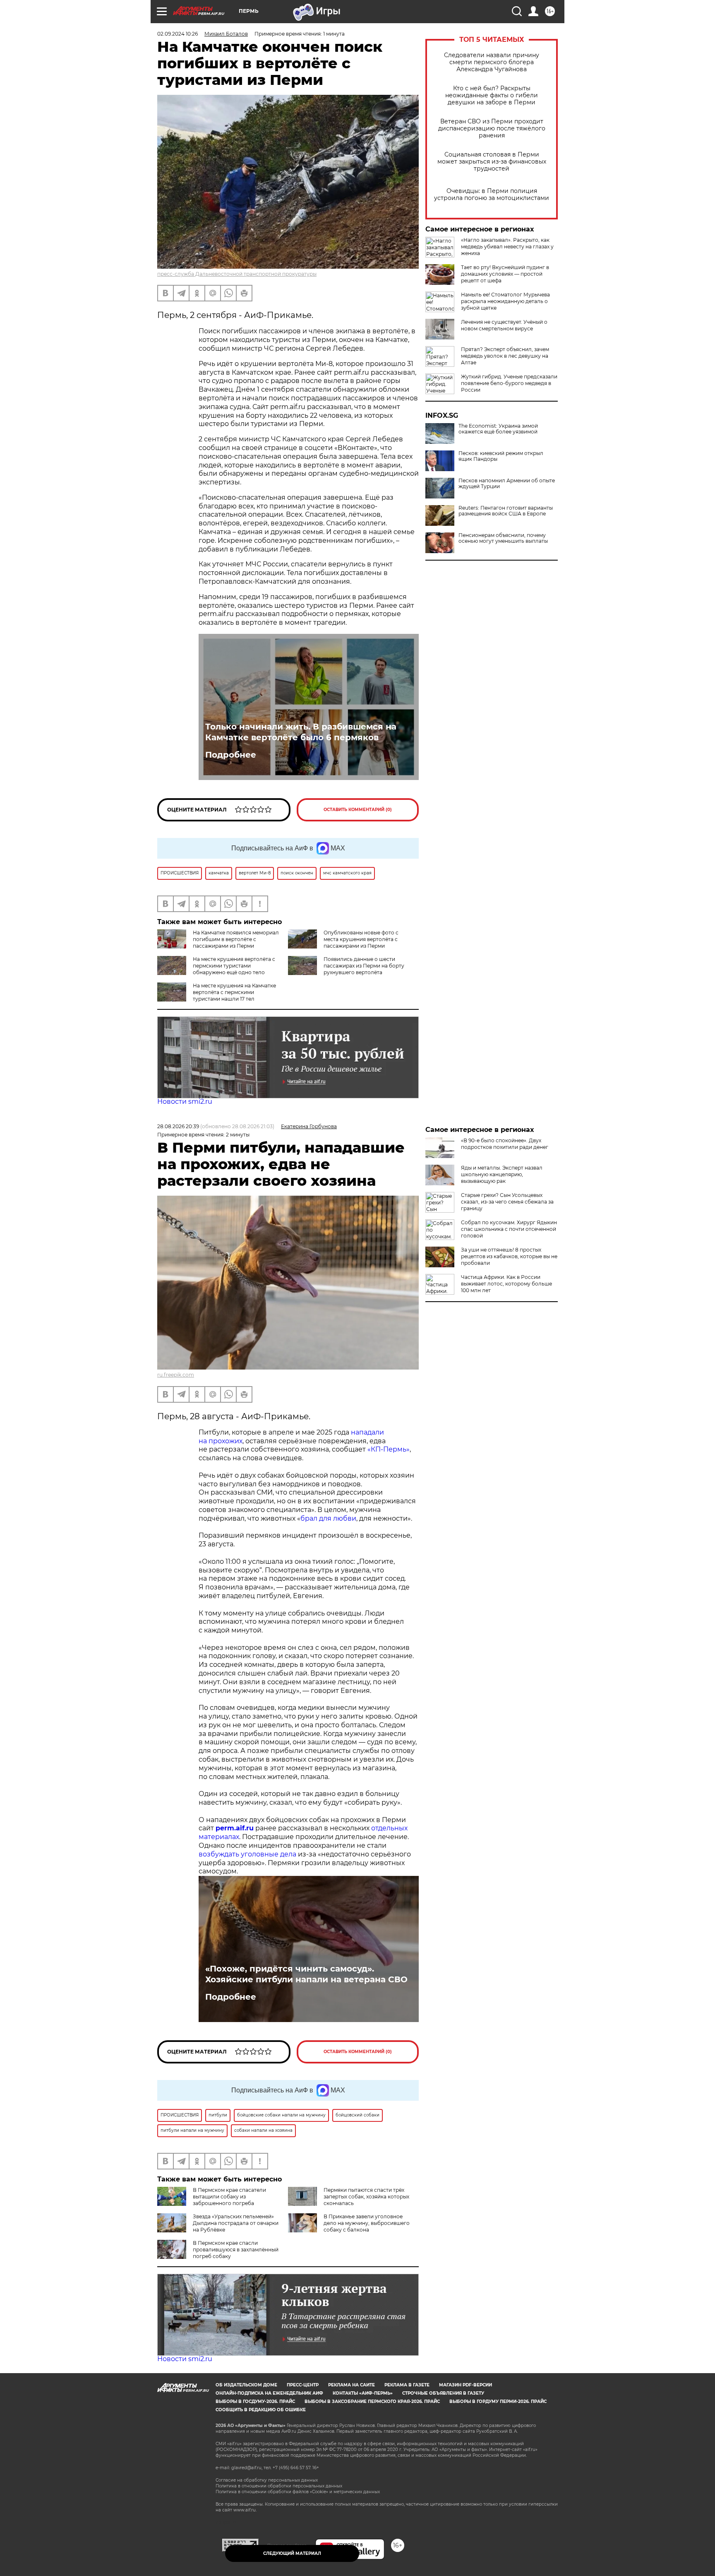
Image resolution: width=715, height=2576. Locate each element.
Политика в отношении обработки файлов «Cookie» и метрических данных (298, 2492)
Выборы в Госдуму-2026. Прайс (255, 2401)
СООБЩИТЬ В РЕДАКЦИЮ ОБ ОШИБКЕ (261, 2410)
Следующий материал (292, 2553)
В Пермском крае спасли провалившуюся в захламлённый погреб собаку (236, 2250)
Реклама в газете (407, 2385)
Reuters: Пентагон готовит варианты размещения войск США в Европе (506, 511)
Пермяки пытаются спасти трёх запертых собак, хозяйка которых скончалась (366, 2197)
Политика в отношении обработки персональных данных (279, 2486)
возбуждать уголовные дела (247, 1854)
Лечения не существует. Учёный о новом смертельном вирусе (504, 325)
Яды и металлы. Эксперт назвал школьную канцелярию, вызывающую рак (502, 1174)
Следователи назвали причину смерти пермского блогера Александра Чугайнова (492, 62)
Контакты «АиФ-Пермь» (363, 2393)
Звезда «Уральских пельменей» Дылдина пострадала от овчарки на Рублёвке (236, 2223)
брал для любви (328, 1518)
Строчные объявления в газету (443, 2393)
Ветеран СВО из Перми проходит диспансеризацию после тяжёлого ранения (492, 129)
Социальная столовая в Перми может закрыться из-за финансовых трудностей (492, 162)
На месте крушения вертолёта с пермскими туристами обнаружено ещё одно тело (234, 966)
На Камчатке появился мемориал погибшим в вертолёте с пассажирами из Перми (236, 939)
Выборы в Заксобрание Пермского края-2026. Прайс (372, 2401)
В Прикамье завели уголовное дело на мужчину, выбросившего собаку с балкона (367, 2223)
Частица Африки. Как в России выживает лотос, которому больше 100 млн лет (506, 1284)
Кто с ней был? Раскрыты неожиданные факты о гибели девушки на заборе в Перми (492, 95)
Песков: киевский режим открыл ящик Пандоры (501, 456)
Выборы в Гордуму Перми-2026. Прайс (498, 2401)
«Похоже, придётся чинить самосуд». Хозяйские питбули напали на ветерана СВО (306, 1974)
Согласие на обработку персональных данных (267, 2480)
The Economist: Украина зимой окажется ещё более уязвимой (498, 429)
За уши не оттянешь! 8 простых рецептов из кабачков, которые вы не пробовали (509, 1256)
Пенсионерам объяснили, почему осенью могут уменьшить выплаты (503, 538)
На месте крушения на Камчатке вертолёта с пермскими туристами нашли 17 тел (234, 992)
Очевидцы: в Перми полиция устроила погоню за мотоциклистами (492, 195)
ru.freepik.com (176, 1375)
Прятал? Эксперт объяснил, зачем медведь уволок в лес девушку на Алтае (505, 356)
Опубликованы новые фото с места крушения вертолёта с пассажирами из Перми (361, 939)
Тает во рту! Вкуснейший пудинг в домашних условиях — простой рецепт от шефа (505, 274)
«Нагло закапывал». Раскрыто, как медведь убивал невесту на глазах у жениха (507, 247)
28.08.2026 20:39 (178, 1126)
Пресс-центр (303, 2385)
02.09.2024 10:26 (178, 34)
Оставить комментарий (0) (358, 810)
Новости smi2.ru (185, 1101)
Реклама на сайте (352, 2385)
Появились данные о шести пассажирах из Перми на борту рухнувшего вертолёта (364, 966)
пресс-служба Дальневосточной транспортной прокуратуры (237, 274)
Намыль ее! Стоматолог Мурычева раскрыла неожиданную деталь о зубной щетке (505, 301)
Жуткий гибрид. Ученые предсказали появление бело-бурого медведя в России (509, 383)
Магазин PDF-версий (465, 2385)
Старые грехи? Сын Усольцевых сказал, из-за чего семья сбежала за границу (507, 1202)
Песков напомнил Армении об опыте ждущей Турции (507, 484)
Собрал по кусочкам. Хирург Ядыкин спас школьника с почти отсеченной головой (509, 1229)
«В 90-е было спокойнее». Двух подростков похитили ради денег (505, 1144)
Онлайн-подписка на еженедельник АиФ (269, 2393)
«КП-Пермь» (389, 1449)
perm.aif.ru (235, 1828)
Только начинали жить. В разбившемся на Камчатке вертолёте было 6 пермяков (301, 732)
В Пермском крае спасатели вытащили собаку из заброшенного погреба (229, 2197)
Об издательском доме (246, 2385)
